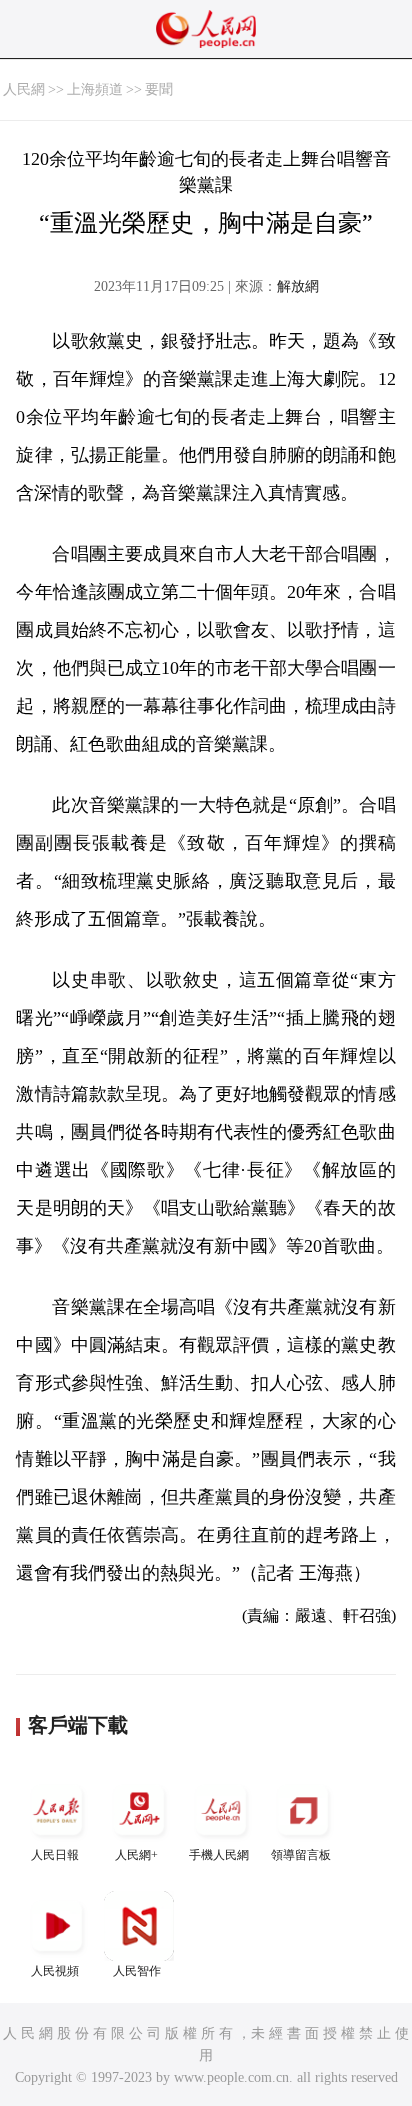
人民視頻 (55, 1971)
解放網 (298, 286)
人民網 (24, 89)
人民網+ (136, 1855)
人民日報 (55, 1855)
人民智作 (137, 1971)
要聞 (159, 89)
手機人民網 (219, 1855)
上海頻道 (95, 89)
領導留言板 (301, 1855)
